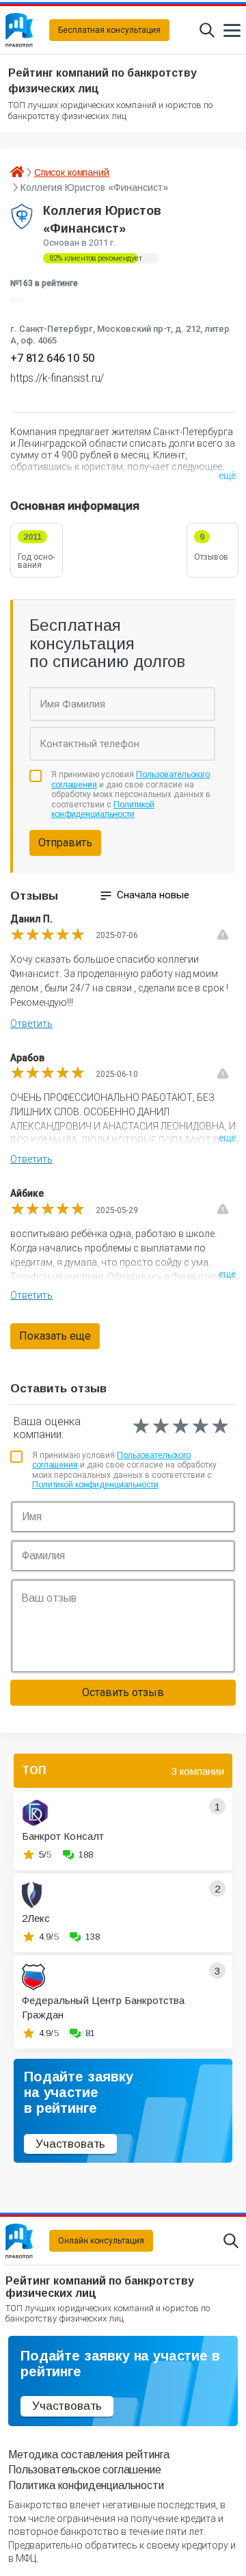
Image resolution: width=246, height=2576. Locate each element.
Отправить (65, 843)
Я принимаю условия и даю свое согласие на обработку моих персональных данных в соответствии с (131, 794)
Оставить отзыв (123, 1692)
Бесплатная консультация (109, 30)
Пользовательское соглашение (85, 2470)
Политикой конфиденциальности (103, 809)
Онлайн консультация (101, 2241)
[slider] (48, 935)
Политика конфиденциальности (86, 2485)
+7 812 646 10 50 (52, 358)
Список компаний (72, 172)
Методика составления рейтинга (88, 2455)
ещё (227, 476)
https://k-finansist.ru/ (57, 378)
